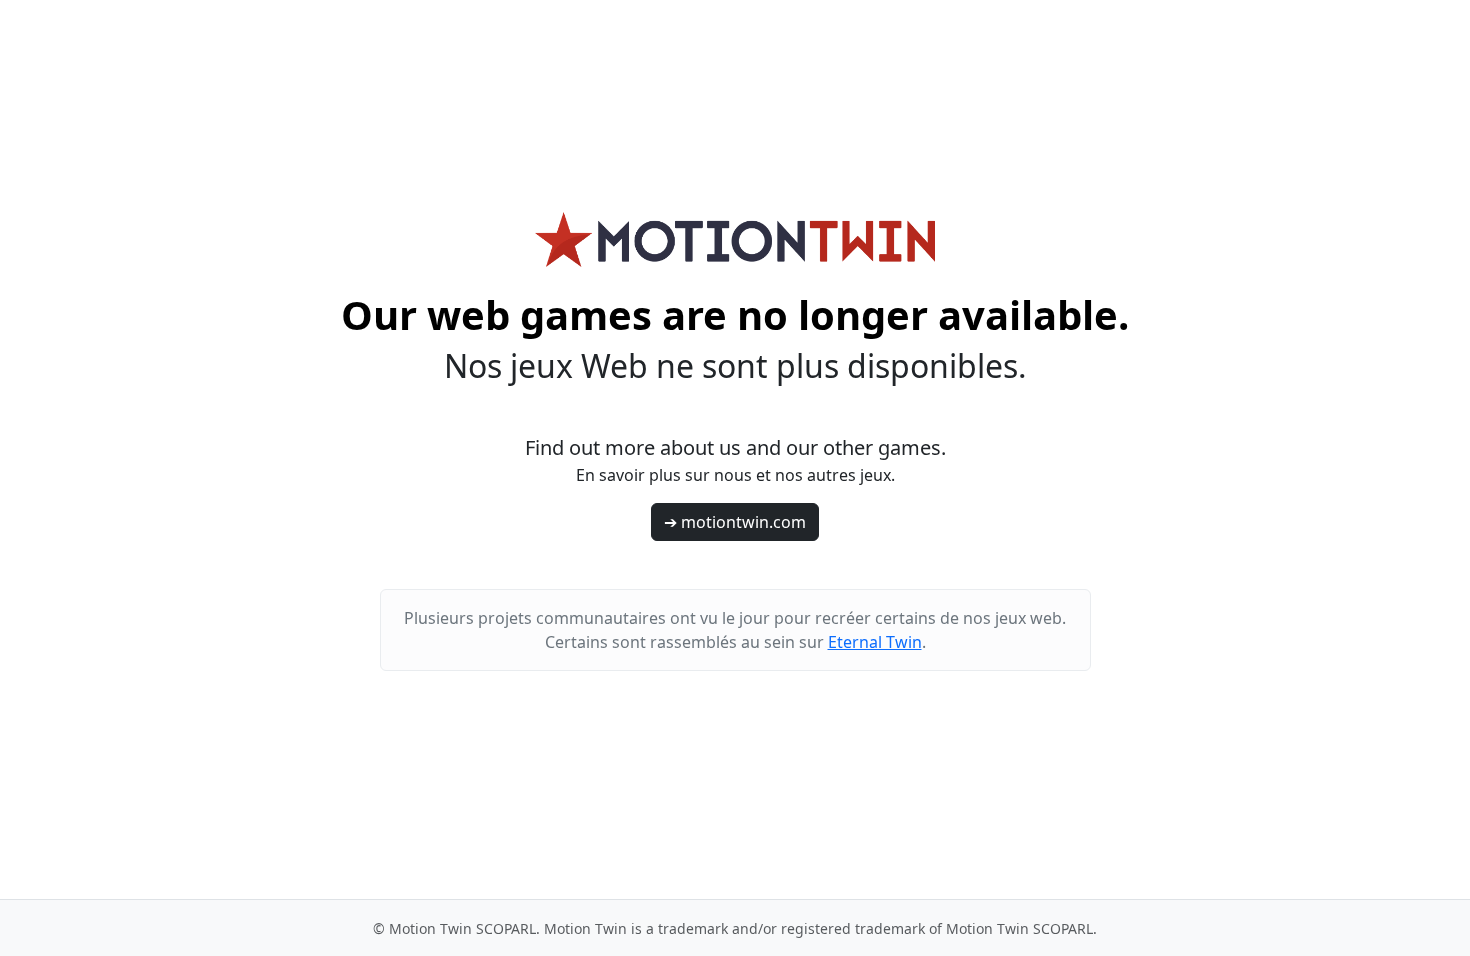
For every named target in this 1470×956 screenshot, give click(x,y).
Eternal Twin (875, 642)
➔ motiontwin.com (735, 522)
